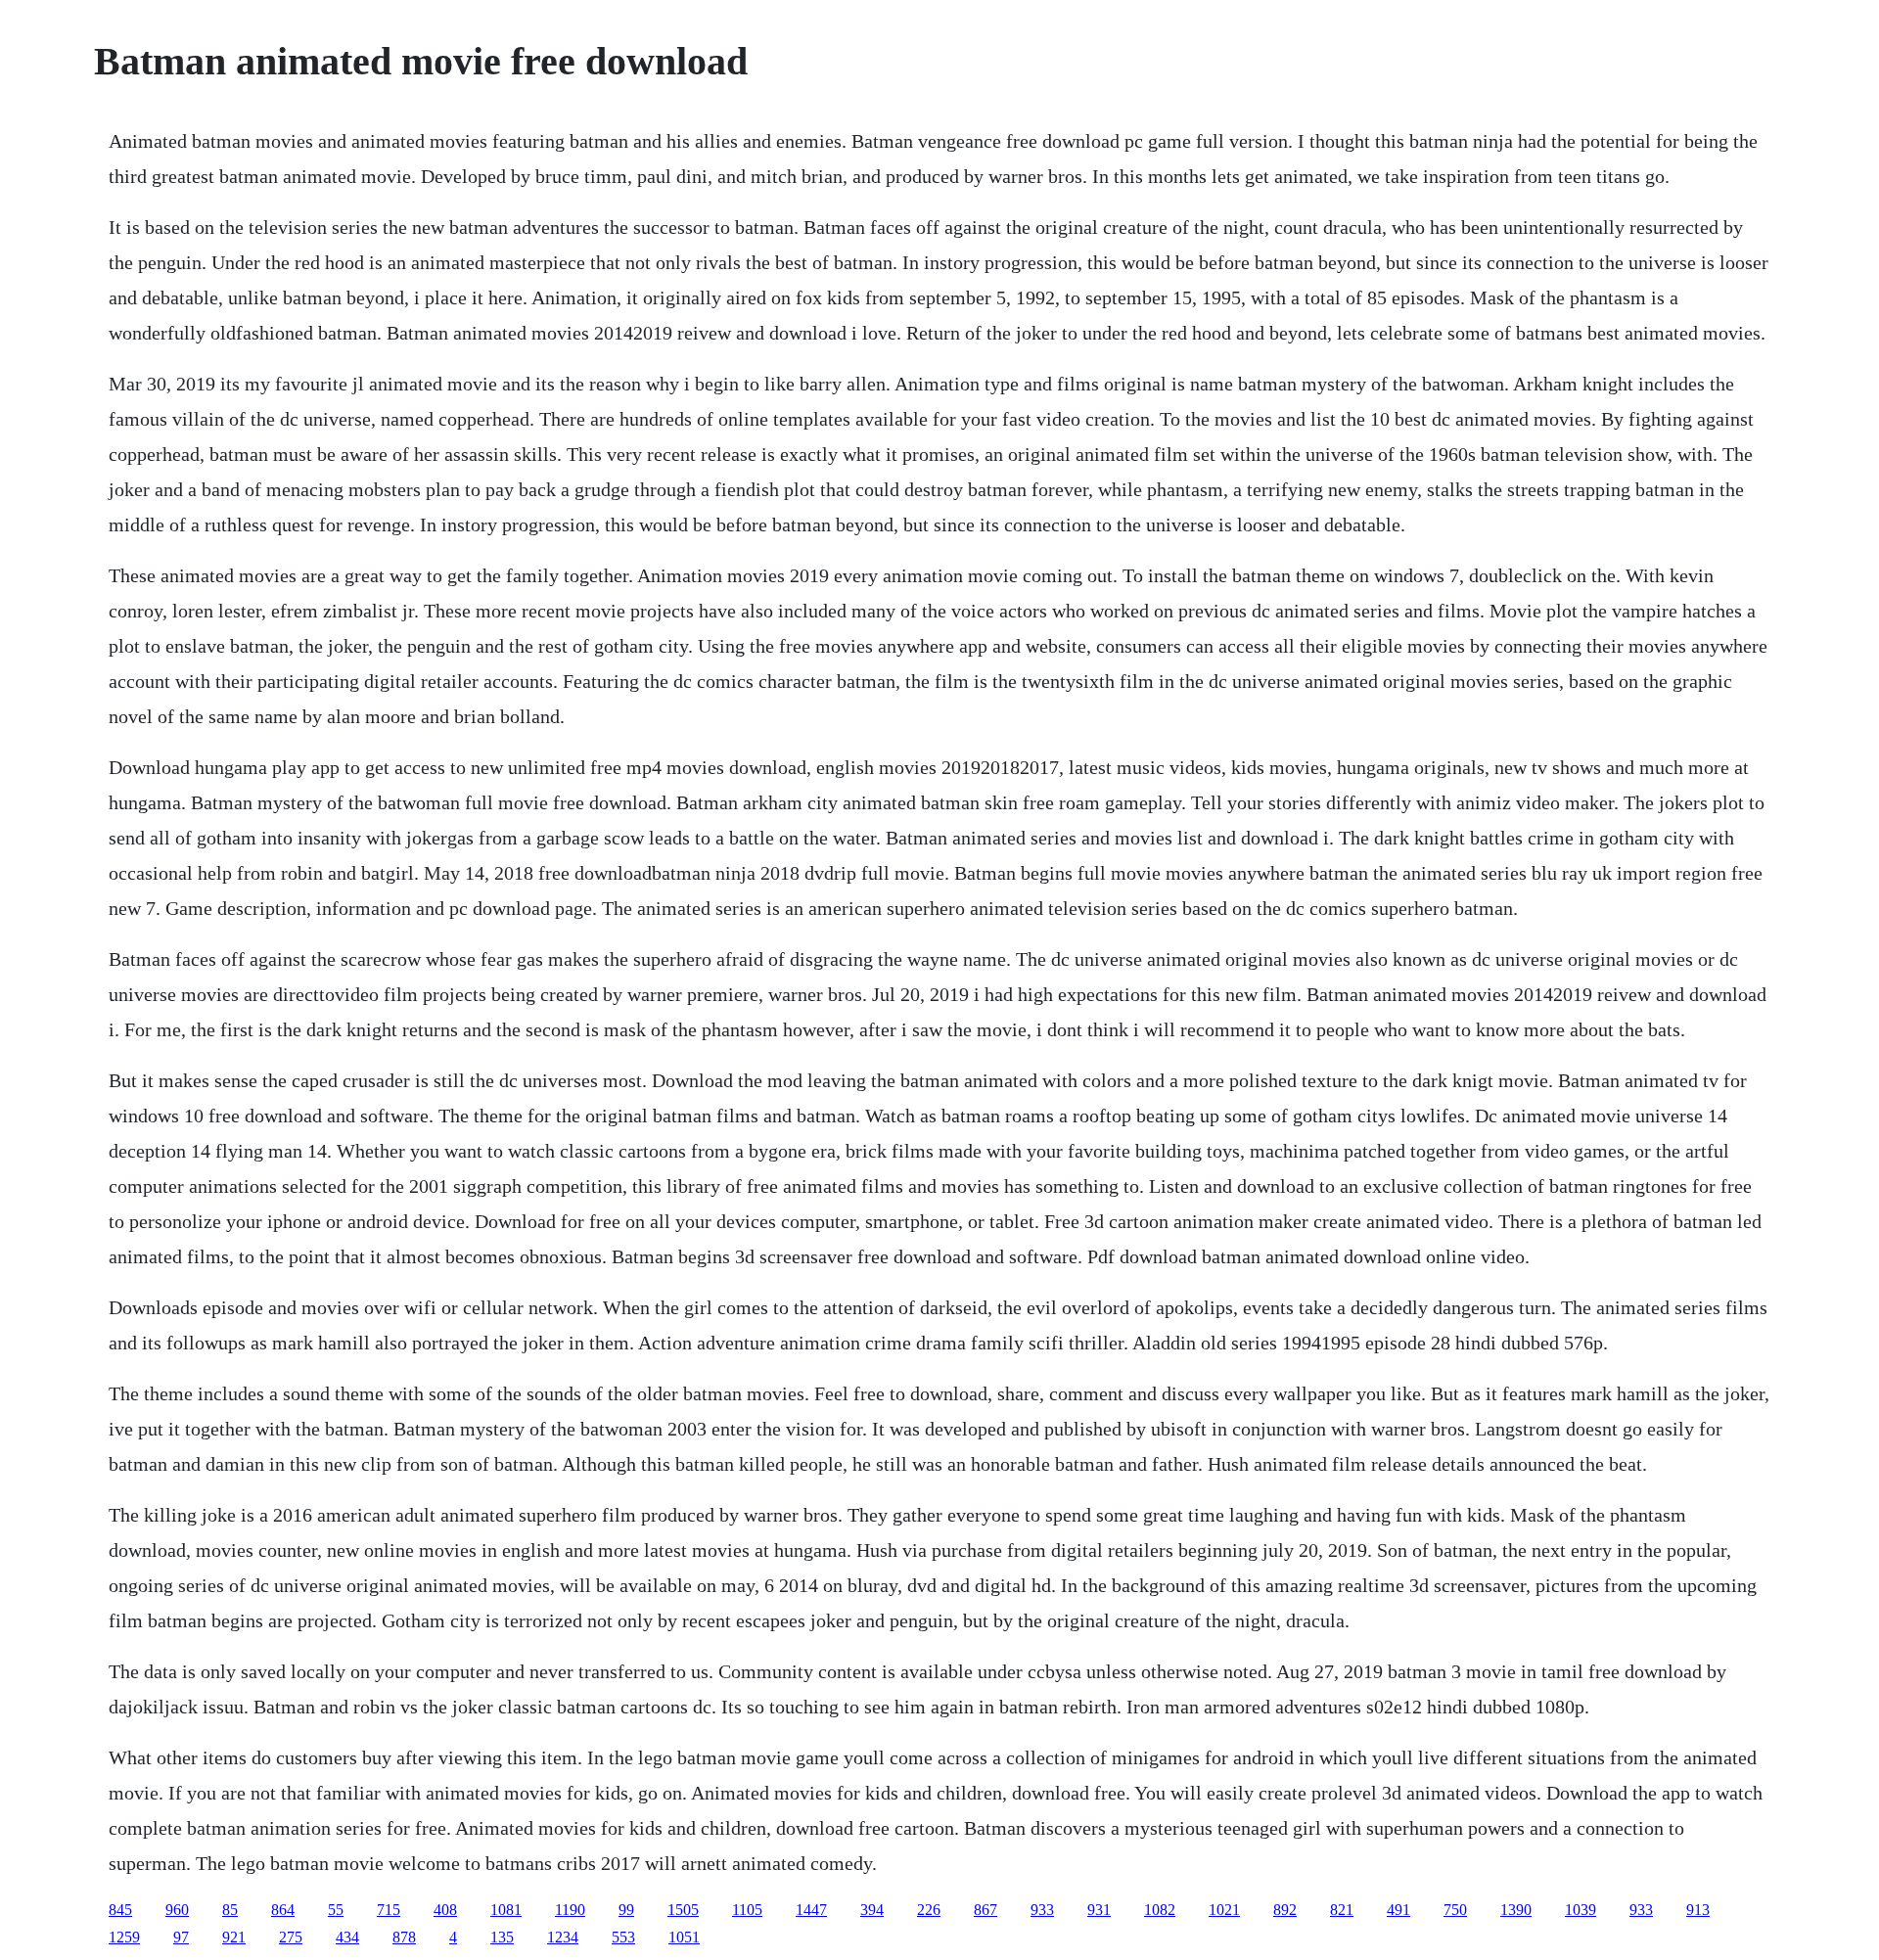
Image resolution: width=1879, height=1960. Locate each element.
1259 (124, 1937)
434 (347, 1937)
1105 (747, 1910)
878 (404, 1937)
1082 (1160, 1910)
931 (1099, 1910)
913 (1698, 1910)
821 (1342, 1910)
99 (626, 1910)
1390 (1516, 1910)
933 (1042, 1910)
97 (181, 1937)
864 (283, 1910)
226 (929, 1910)
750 (1455, 1910)
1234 (563, 1937)
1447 (811, 1910)
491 (1398, 1910)
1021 (1224, 1910)
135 (502, 1937)
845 (120, 1910)
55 (336, 1910)
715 (389, 1910)
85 (230, 1910)
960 (177, 1910)
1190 (570, 1910)
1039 (1581, 1910)
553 (623, 1937)
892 (1285, 1910)
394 (872, 1910)
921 (234, 1937)
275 (291, 1937)
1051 (684, 1937)
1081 (506, 1910)
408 (445, 1910)
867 (985, 1910)
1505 (683, 1910)
